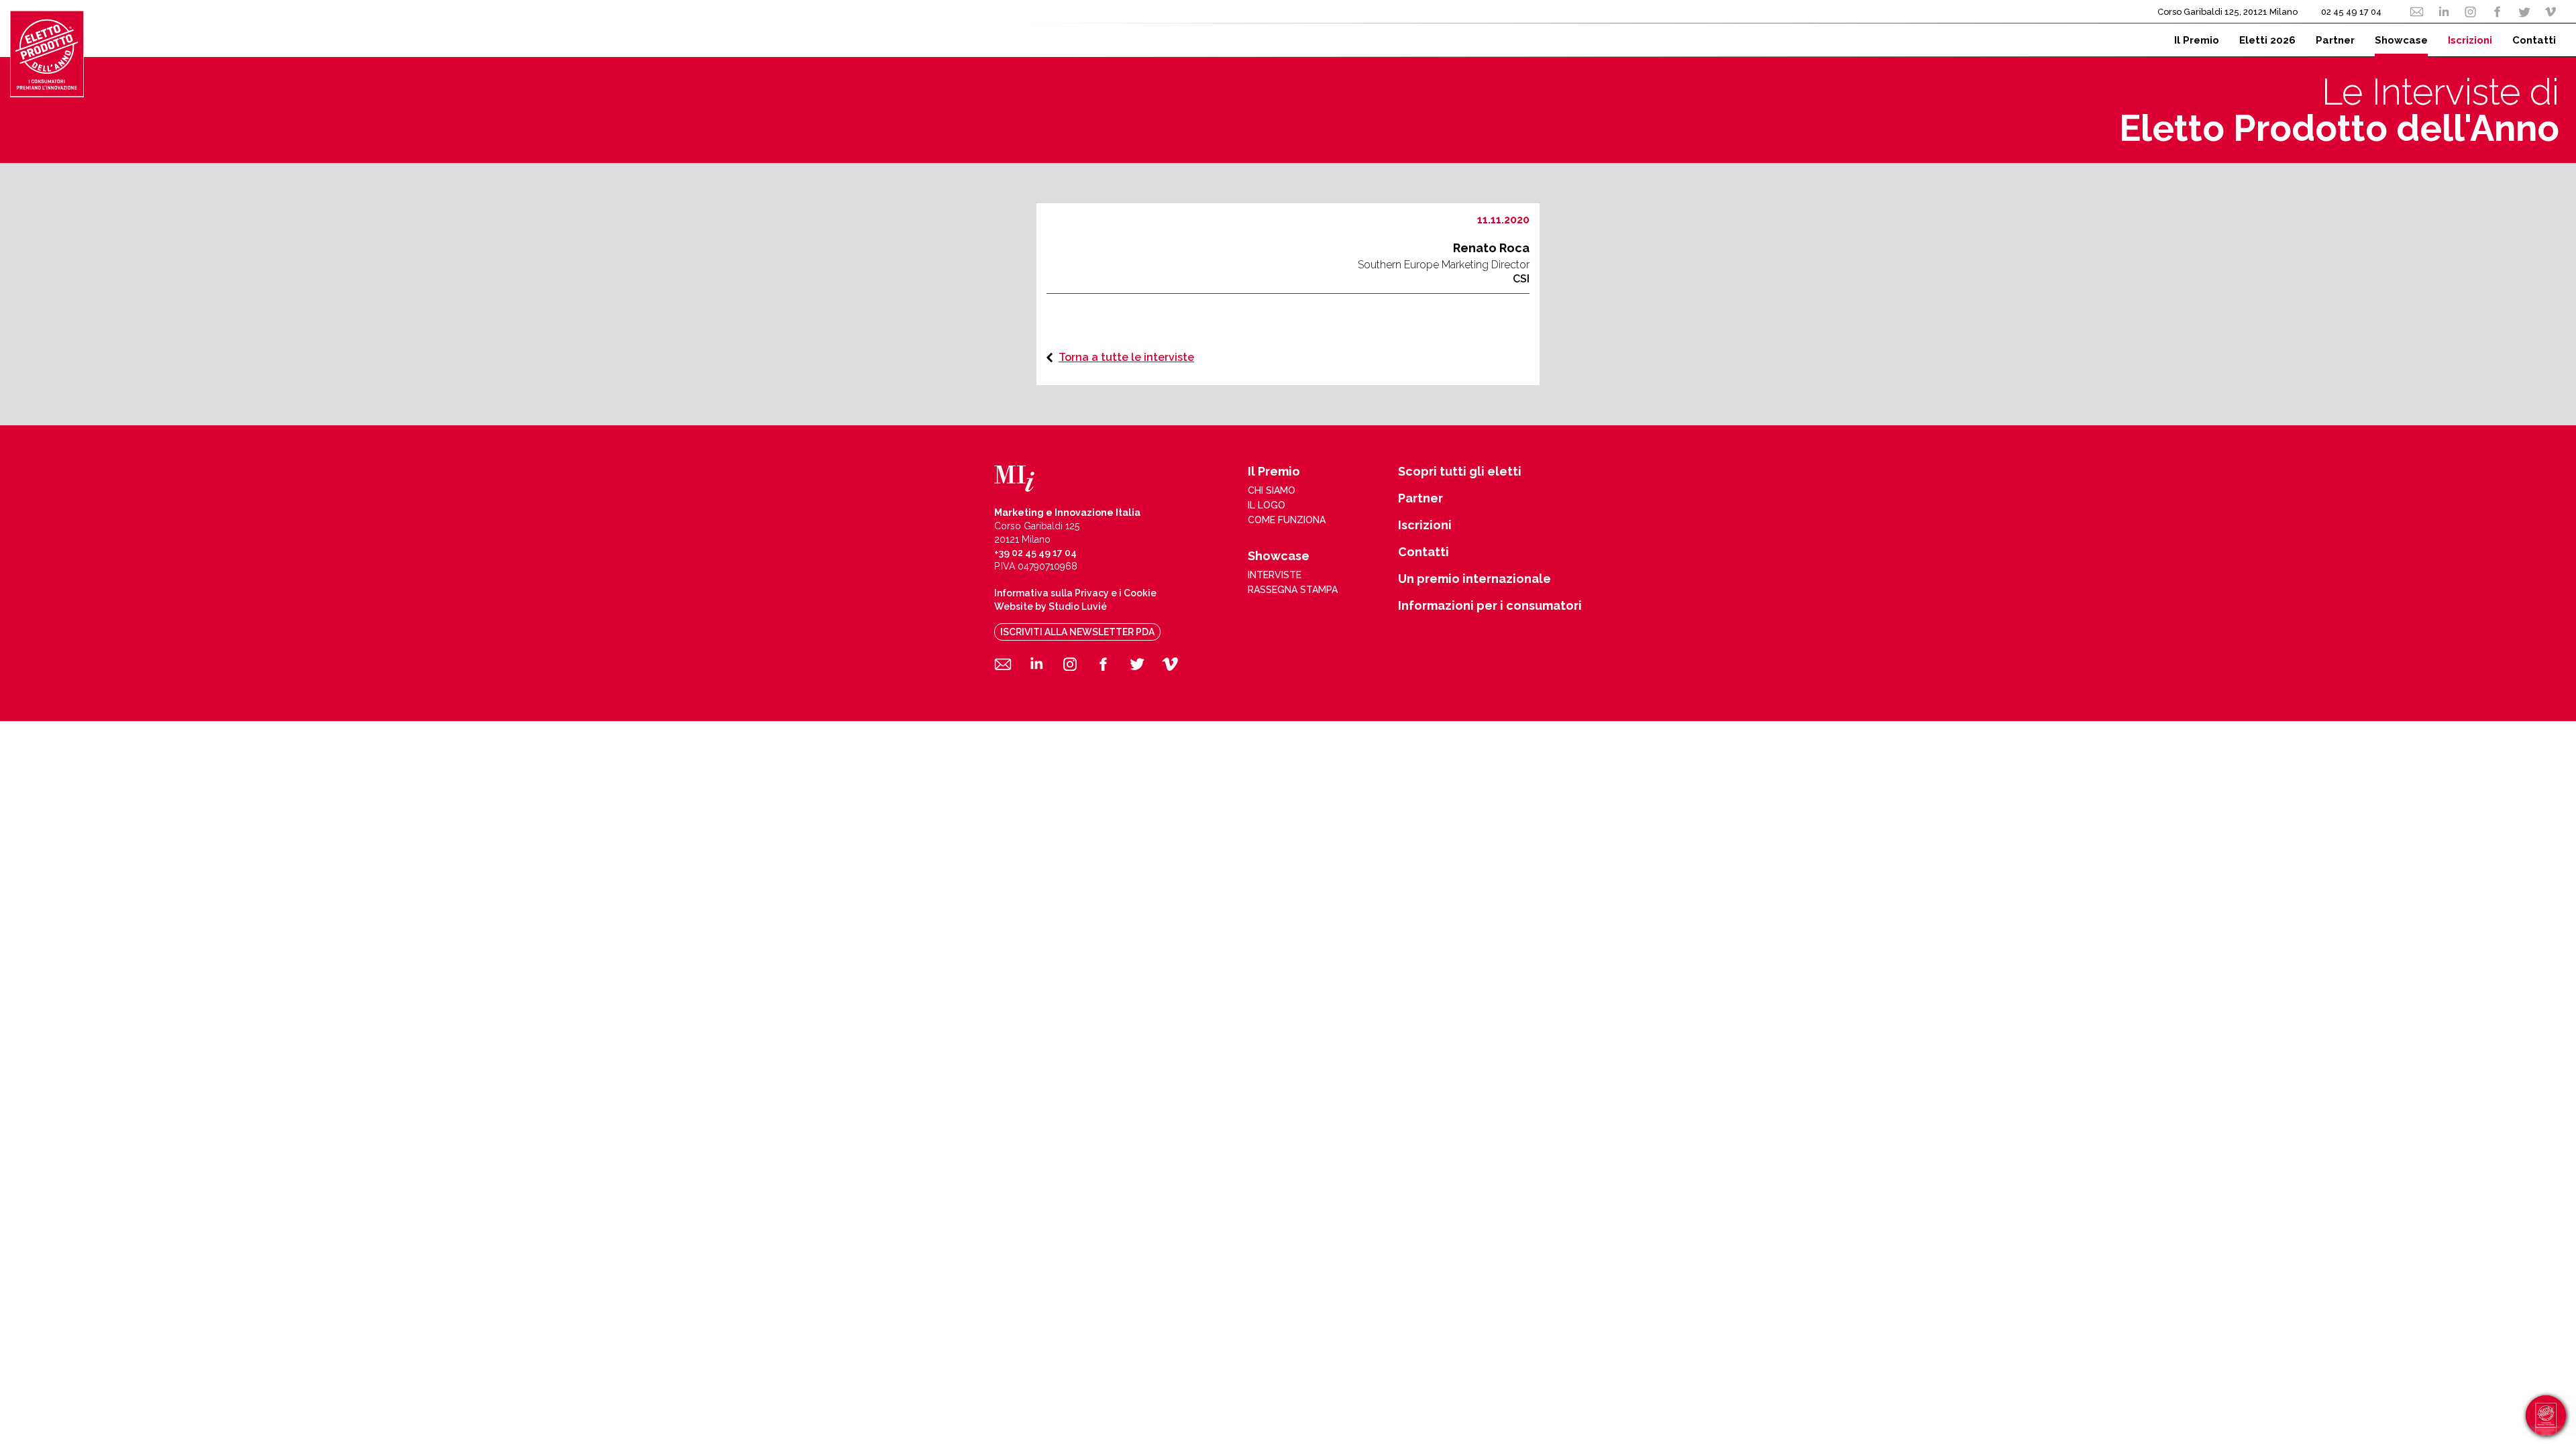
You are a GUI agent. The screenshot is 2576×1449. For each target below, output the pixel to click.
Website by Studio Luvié (1051, 606)
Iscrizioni (1425, 525)
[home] (47, 54)
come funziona (1287, 520)
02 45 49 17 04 (2351, 12)
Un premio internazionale (1474, 579)
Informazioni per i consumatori (1490, 606)
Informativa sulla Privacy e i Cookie (1075, 593)
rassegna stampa (1293, 590)
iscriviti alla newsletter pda (1077, 632)
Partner (1420, 498)
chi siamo (1272, 490)
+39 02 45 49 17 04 (1035, 553)
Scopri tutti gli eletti (1460, 472)
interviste (1275, 575)
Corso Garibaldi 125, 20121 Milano (2228, 12)
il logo (1267, 505)
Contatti (1424, 552)
